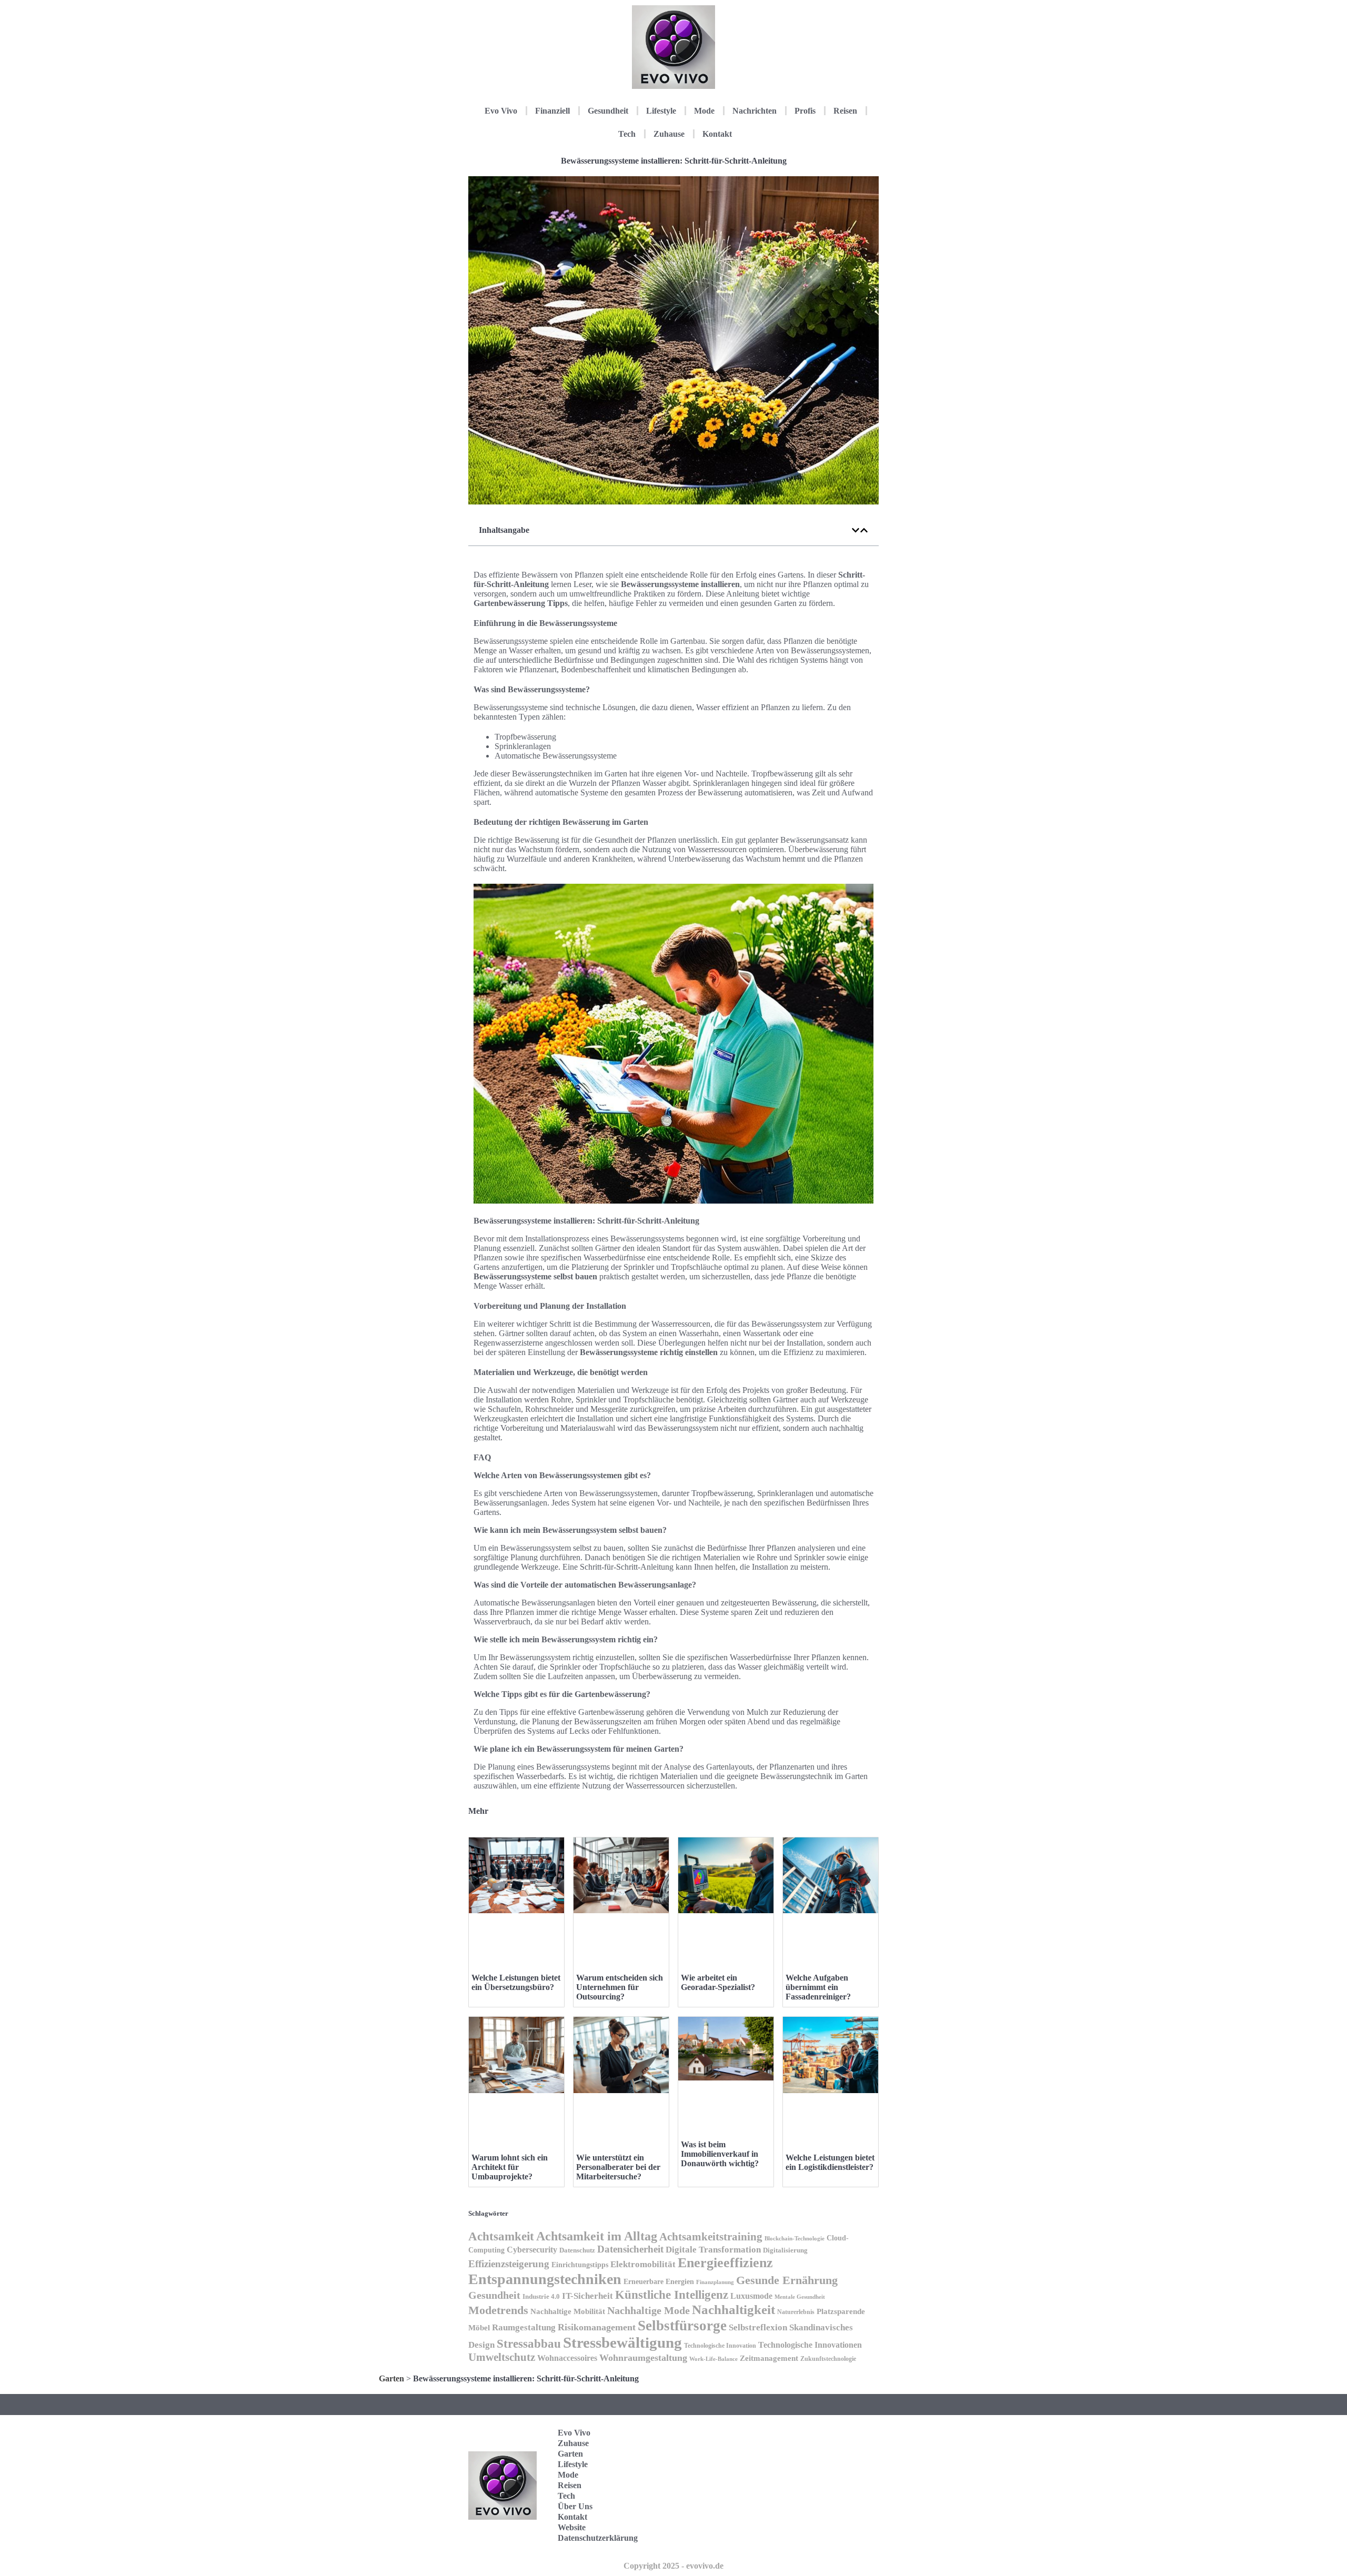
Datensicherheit (630, 2249)
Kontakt (717, 134)
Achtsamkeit (501, 2236)
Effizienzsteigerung (509, 2264)
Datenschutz (577, 2250)
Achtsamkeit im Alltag (597, 2236)
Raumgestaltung (524, 2327)
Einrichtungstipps (580, 2265)
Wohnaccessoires (567, 2358)
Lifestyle (661, 111)
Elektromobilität (643, 2264)
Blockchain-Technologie (795, 2238)
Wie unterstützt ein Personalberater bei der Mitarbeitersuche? (618, 2167)
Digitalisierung (785, 2250)
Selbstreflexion (758, 2327)
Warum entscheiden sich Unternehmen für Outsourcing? (620, 1987)
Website (572, 2527)
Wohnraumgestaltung (643, 2358)
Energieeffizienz (725, 2263)
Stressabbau (529, 2343)
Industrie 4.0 (541, 2297)
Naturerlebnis (796, 2312)
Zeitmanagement (769, 2358)
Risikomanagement (597, 2327)
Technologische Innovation (720, 2346)
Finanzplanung (715, 2282)
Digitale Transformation (713, 2250)
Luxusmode (751, 2296)
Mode (704, 111)
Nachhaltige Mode (649, 2310)
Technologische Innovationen (810, 2345)
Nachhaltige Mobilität (568, 2311)
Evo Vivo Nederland (831, 2502)
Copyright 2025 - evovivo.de (673, 2566)
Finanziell (552, 111)
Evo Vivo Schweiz (828, 2534)
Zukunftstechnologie (828, 2359)
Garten (391, 2378)
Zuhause (669, 134)
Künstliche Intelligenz (672, 2295)
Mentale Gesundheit (800, 2297)
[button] (856, 530)
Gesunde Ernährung (787, 2280)
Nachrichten (755, 111)
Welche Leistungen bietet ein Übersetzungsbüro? (516, 1982)
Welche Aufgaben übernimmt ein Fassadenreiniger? (818, 1987)
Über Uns (575, 2506)
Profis (805, 111)
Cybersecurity (532, 2250)
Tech (627, 134)
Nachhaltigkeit (733, 2310)
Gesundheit (608, 111)
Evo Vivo (501, 111)
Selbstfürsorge (682, 2326)
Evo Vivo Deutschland (834, 2436)
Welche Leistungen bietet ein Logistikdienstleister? (830, 2162)
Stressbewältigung (622, 2342)
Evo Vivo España (828, 2469)
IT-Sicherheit (587, 2296)
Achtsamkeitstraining (711, 2237)
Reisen (845, 111)
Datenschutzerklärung (598, 2538)
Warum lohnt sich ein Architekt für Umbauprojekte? (510, 2167)
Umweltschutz (502, 2357)
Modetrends (498, 2310)
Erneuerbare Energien (659, 2282)
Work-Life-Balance (713, 2359)
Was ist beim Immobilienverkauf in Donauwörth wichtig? (720, 2154)
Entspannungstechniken (545, 2279)
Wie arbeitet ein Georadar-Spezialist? (718, 1982)
